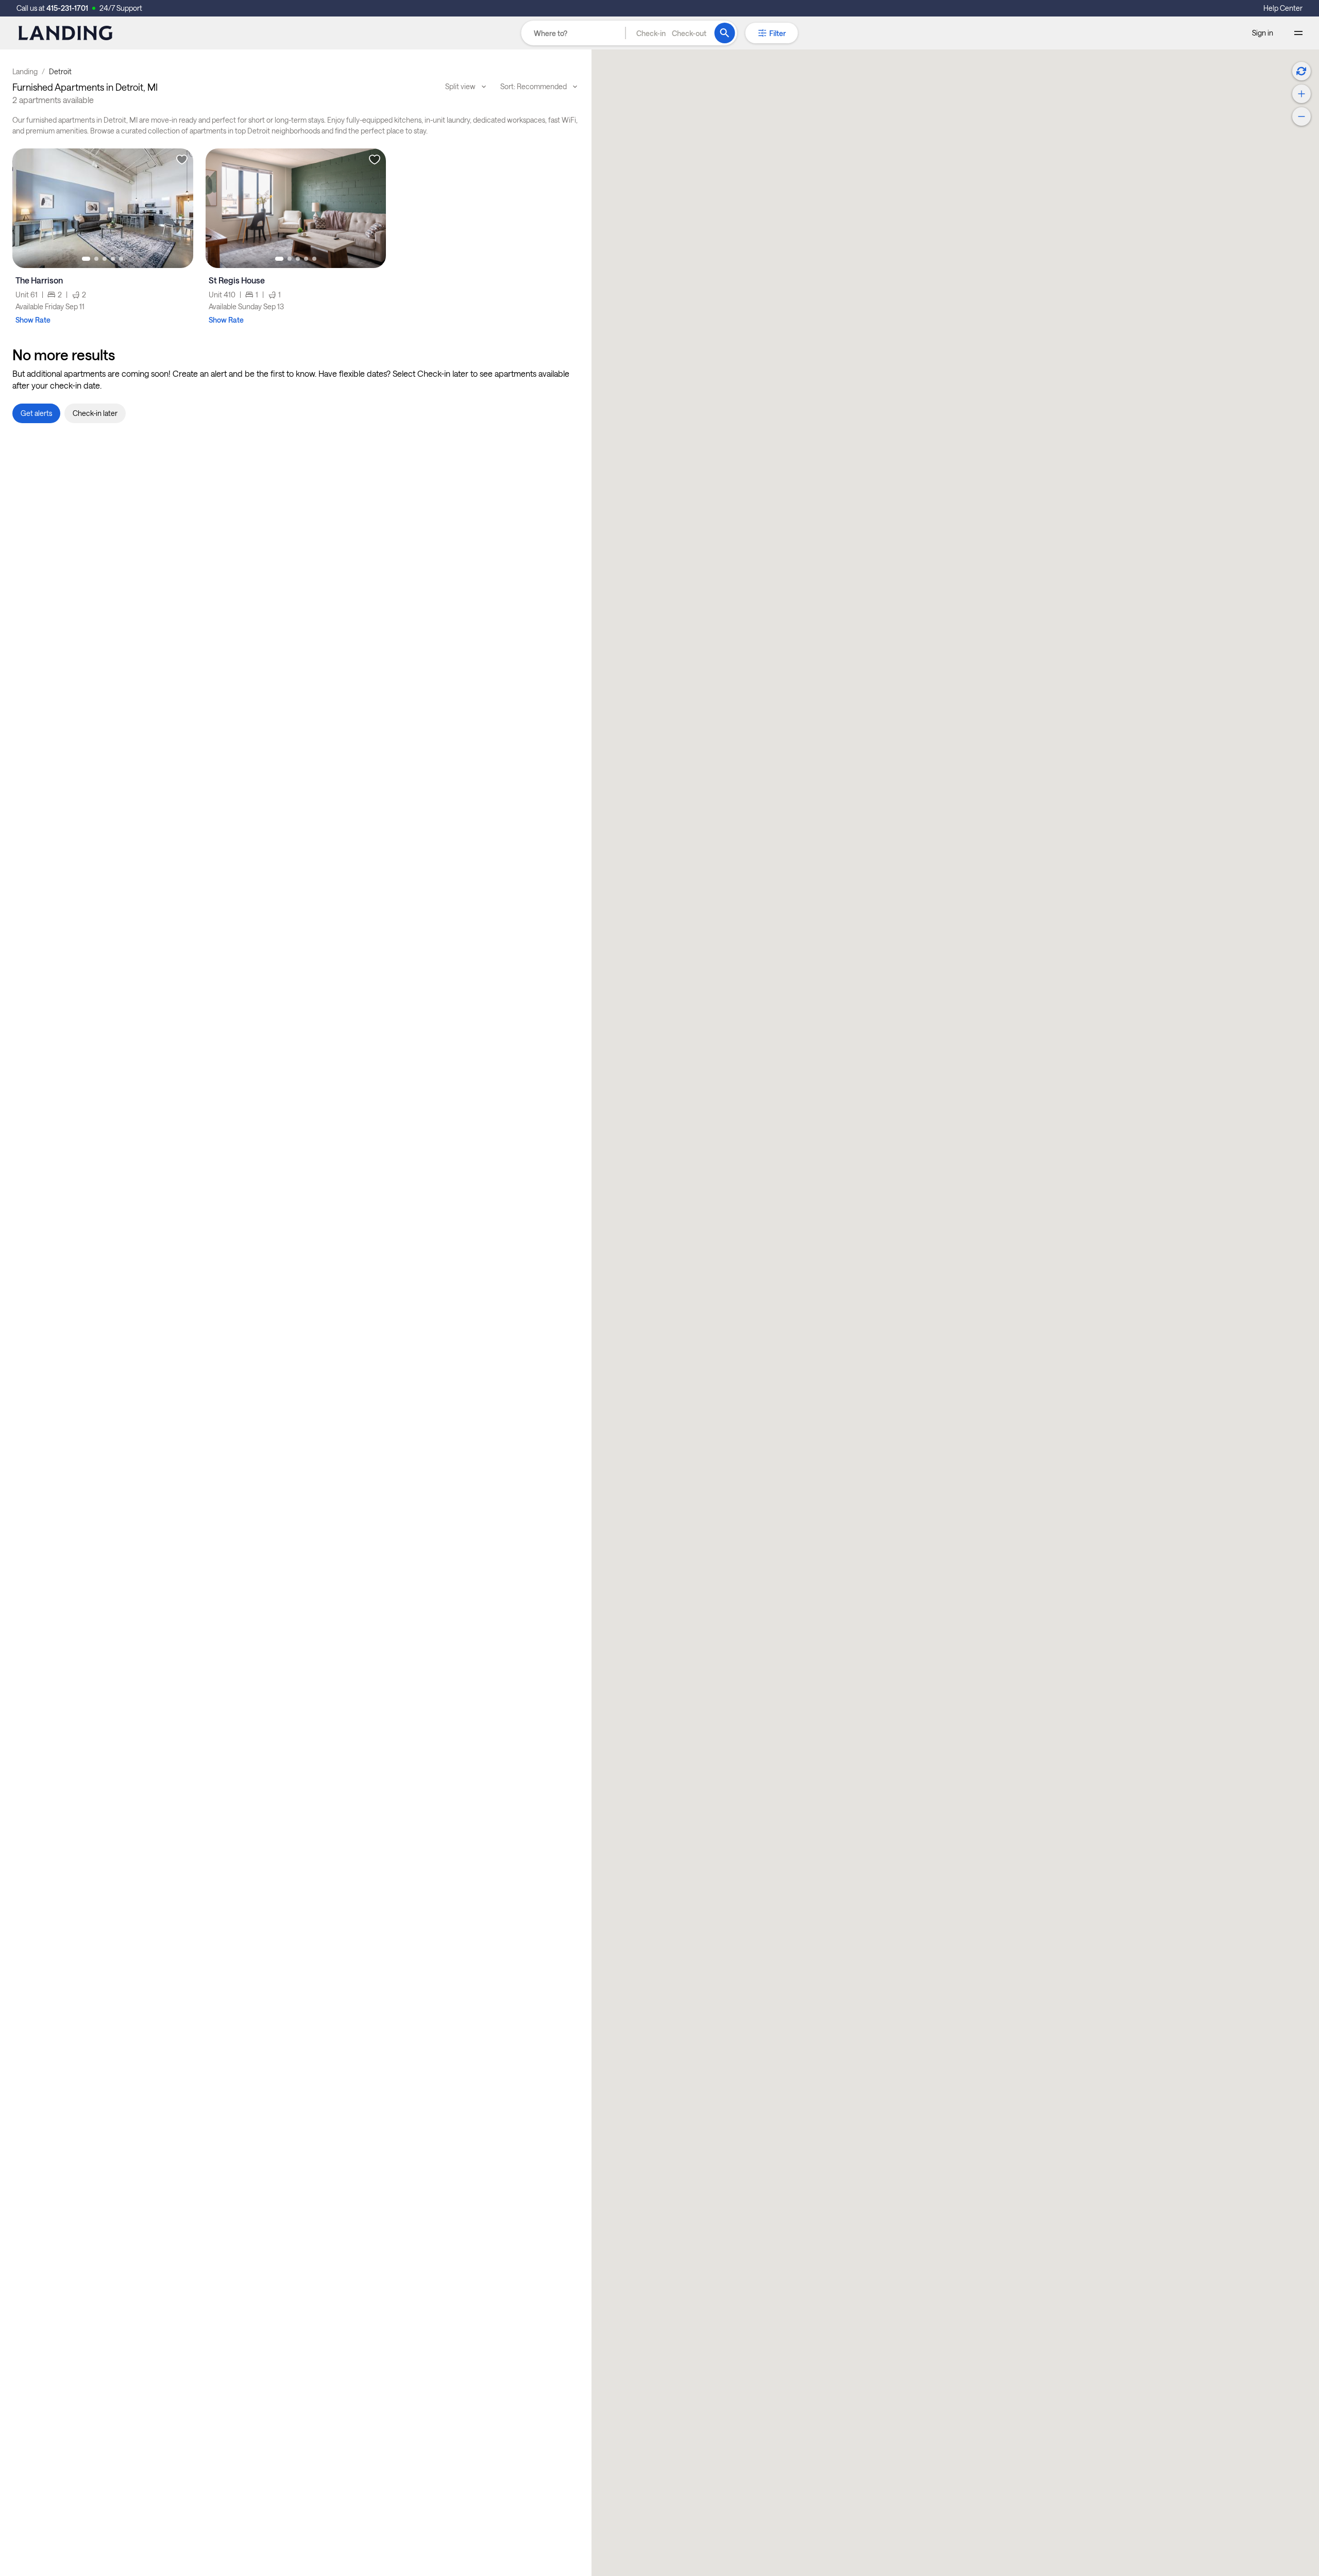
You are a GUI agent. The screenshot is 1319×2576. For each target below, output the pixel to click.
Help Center (1283, 8)
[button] (671, 33)
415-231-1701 (67, 8)
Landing (25, 71)
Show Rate (33, 320)
